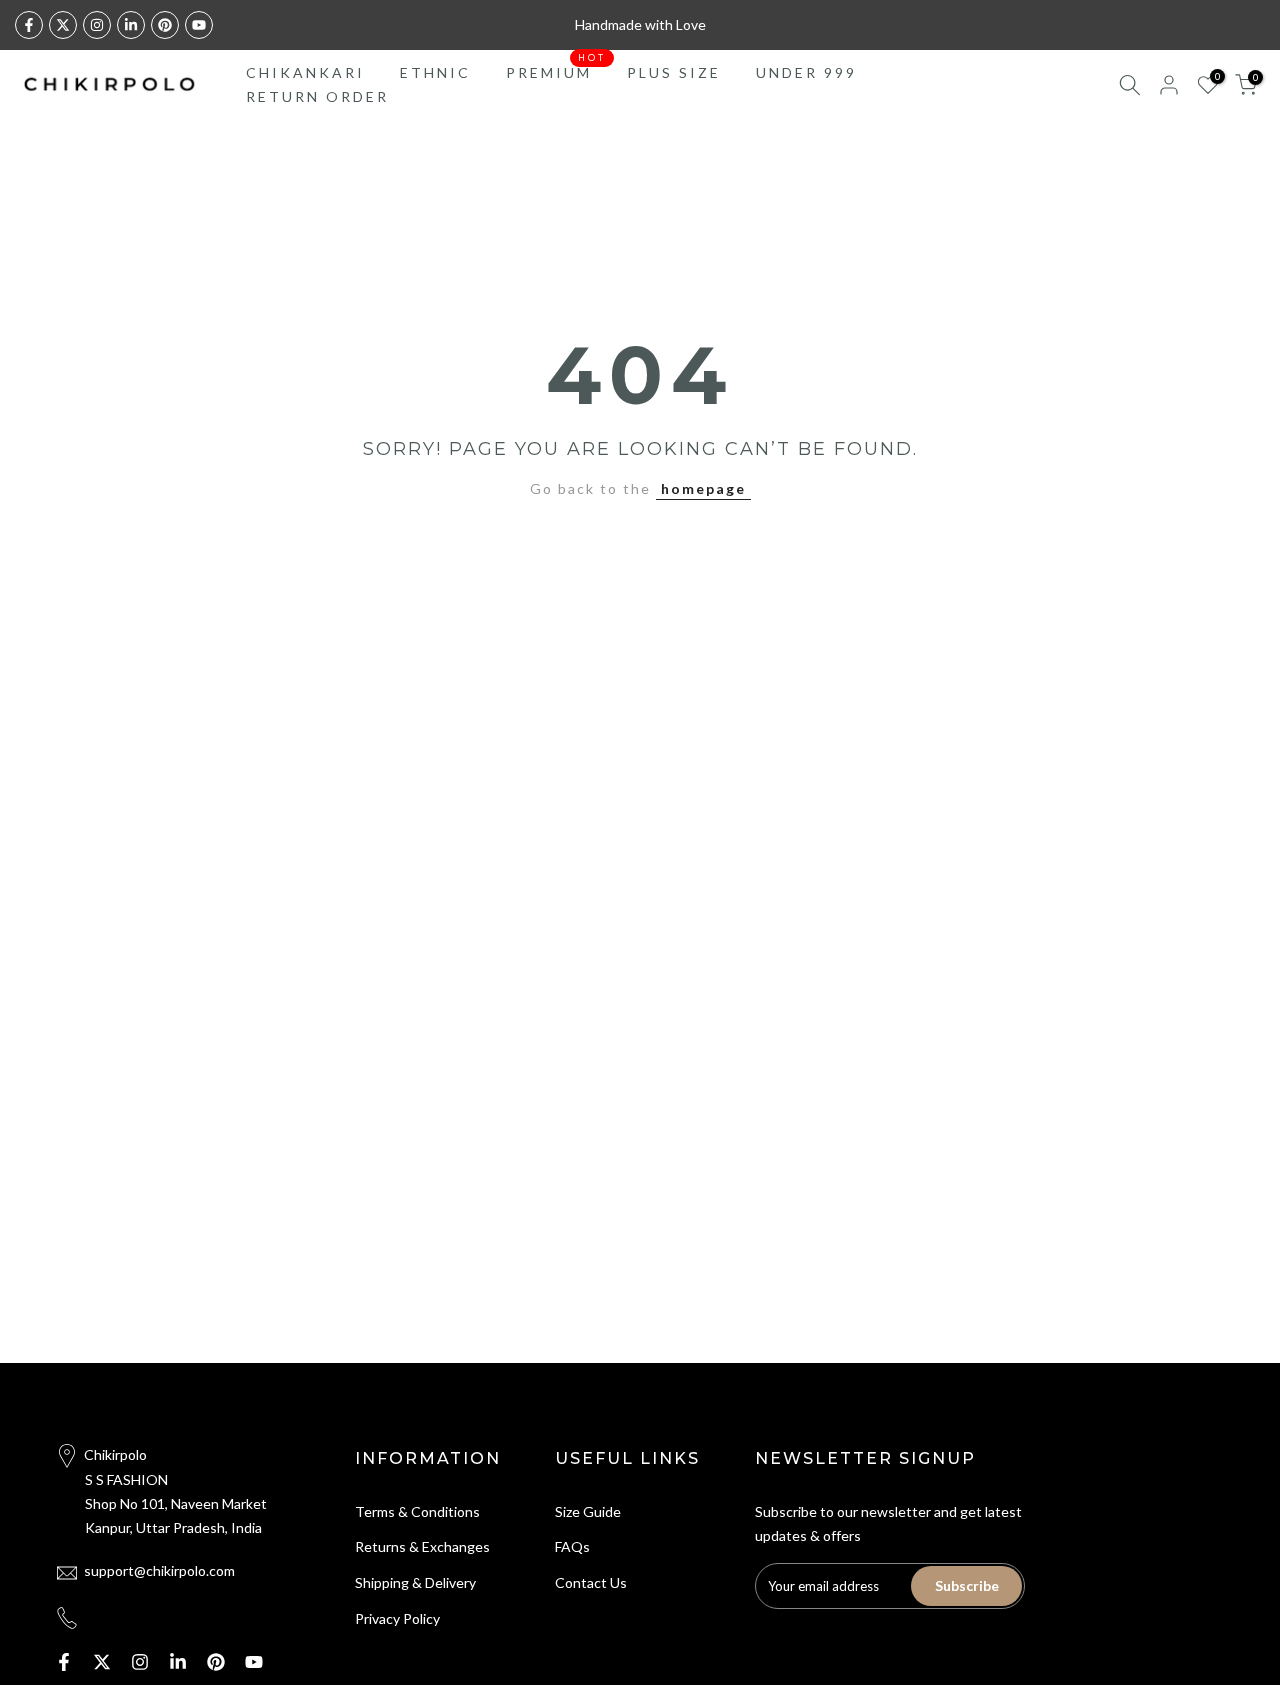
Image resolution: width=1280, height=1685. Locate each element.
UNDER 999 (806, 72)
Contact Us (591, 1582)
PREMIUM (556, 71)
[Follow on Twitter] (63, 25)
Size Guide (588, 1511)
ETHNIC (435, 72)
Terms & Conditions (417, 1511)
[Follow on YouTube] (199, 25)
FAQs (572, 1546)
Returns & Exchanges (422, 1546)
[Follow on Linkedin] (131, 25)
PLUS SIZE (674, 72)
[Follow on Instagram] (97, 25)
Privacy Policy (397, 1618)
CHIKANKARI (305, 72)
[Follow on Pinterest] (165, 25)
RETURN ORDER (317, 96)
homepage (703, 488)
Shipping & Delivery (415, 1582)
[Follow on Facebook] (29, 25)
